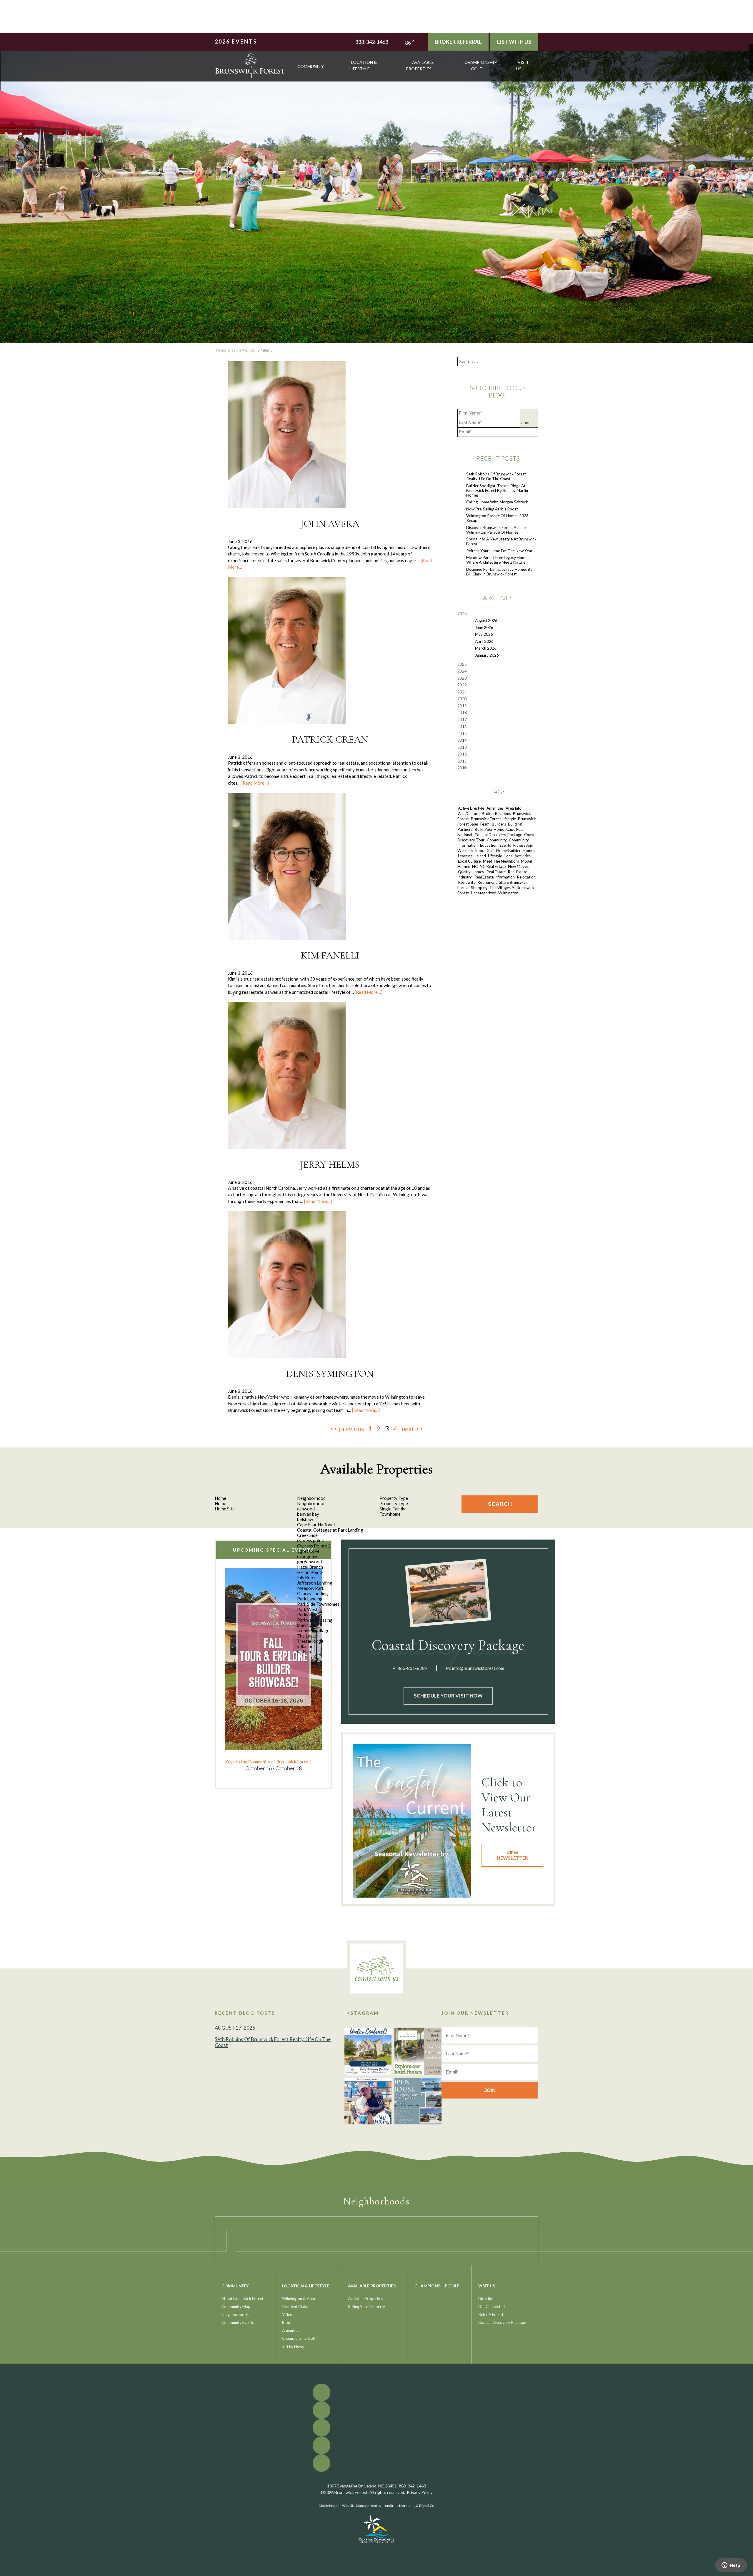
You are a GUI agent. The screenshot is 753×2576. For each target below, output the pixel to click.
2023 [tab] (462, 678)
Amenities (495, 808)
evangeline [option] (308, 1556)
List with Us (514, 42)
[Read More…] (255, 783)
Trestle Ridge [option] (310, 1641)
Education (489, 845)
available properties (420, 65)
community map (236, 2307)
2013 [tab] (462, 747)
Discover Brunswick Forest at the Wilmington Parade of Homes (496, 530)
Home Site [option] (225, 1509)
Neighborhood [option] (311, 1503)
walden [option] (304, 1652)
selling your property (366, 2307)
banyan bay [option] (308, 1514)
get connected (492, 2307)
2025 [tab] (462, 664)
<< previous (347, 1429)
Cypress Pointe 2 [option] (314, 1546)
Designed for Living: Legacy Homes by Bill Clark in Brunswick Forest (499, 572)
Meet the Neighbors (501, 861)
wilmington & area (299, 2299)
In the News (293, 2346)
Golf (490, 851)
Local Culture (469, 861)
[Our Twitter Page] (751, 51)
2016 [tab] (462, 726)
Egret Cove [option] (308, 1551)
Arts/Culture (469, 813)
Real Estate (496, 872)
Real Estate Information (494, 877)
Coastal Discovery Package (498, 835)
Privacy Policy (420, 2492)
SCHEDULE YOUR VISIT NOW (448, 1696)
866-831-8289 (412, 1668)
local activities (518, 856)
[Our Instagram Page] (751, 60)
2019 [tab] (462, 706)
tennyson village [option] (313, 1630)
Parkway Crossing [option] (315, 1620)
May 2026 (484, 634)
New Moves (518, 866)
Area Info (514, 808)
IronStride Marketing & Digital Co (408, 2506)
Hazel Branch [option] (310, 1567)
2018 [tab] (462, 713)
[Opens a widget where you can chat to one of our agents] (731, 2566)
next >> (412, 1429)
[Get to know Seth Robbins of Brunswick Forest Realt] (368, 2101)
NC (475, 866)
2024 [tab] (462, 671)
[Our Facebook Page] (751, 47)
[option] (274, 1670)
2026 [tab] (462, 614)
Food (480, 851)
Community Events (238, 2322)
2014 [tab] (462, 740)
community (311, 66)
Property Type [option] (394, 1503)
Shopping (479, 888)
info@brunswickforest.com (478, 1668)
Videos (288, 2314)
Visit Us (523, 65)
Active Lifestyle (471, 808)
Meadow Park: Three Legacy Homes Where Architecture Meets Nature (498, 560)
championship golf (481, 65)
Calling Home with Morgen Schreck (497, 502)
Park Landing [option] (310, 1599)
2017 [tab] (462, 720)
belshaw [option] (305, 1519)
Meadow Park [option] (311, 1588)
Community (497, 840)
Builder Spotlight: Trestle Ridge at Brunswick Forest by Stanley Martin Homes (497, 490)
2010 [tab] (462, 768)
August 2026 (486, 620)
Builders (499, 824)
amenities (291, 2330)
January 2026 (487, 655)
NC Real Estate (493, 866)
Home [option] (220, 1503)
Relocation (526, 877)
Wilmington (508, 893)
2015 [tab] (462, 733)
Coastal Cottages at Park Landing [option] (330, 1530)
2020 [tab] (462, 699)
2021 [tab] (462, 692)
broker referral (458, 42)
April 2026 (484, 641)
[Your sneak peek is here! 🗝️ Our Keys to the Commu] (418, 2051)
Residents (467, 882)
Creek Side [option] (307, 1535)
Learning (465, 856)
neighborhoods (235, 2314)
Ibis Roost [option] (307, 1577)
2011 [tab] (462, 761)
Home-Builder (508, 851)
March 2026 (486, 648)
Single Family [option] (392, 1509)
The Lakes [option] (307, 1636)
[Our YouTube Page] (751, 55)
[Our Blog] (751, 64)
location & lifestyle (363, 65)
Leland (480, 856)
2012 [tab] (462, 754)
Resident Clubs (295, 2307)
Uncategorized (484, 893)
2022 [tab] (462, 685)
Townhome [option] (390, 1514)
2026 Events (236, 41)
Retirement (487, 882)
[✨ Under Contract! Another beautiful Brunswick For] (368, 2051)
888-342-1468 (372, 42)
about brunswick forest (242, 2299)
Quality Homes (471, 872)
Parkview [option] (306, 1615)
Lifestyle (495, 856)
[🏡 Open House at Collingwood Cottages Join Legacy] (418, 2101)
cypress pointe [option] (311, 1540)
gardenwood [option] (309, 1562)
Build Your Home (489, 829)
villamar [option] (305, 1646)
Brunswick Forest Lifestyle (493, 819)
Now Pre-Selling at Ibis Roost (492, 509)
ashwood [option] (306, 1509)
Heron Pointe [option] (310, 1572)
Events (505, 845)
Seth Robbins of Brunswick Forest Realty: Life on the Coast (496, 476)
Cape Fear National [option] (316, 1525)
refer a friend (491, 2314)
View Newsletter (512, 1855)
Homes (529, 851)
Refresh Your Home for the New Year (499, 551)
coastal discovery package (502, 2322)
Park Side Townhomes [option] (318, 1604)
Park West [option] (307, 1609)
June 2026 (484, 628)
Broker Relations (496, 813)
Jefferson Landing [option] (315, 1583)
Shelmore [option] (306, 1625)
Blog (286, 2322)
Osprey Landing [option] (313, 1593)
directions (487, 2299)
